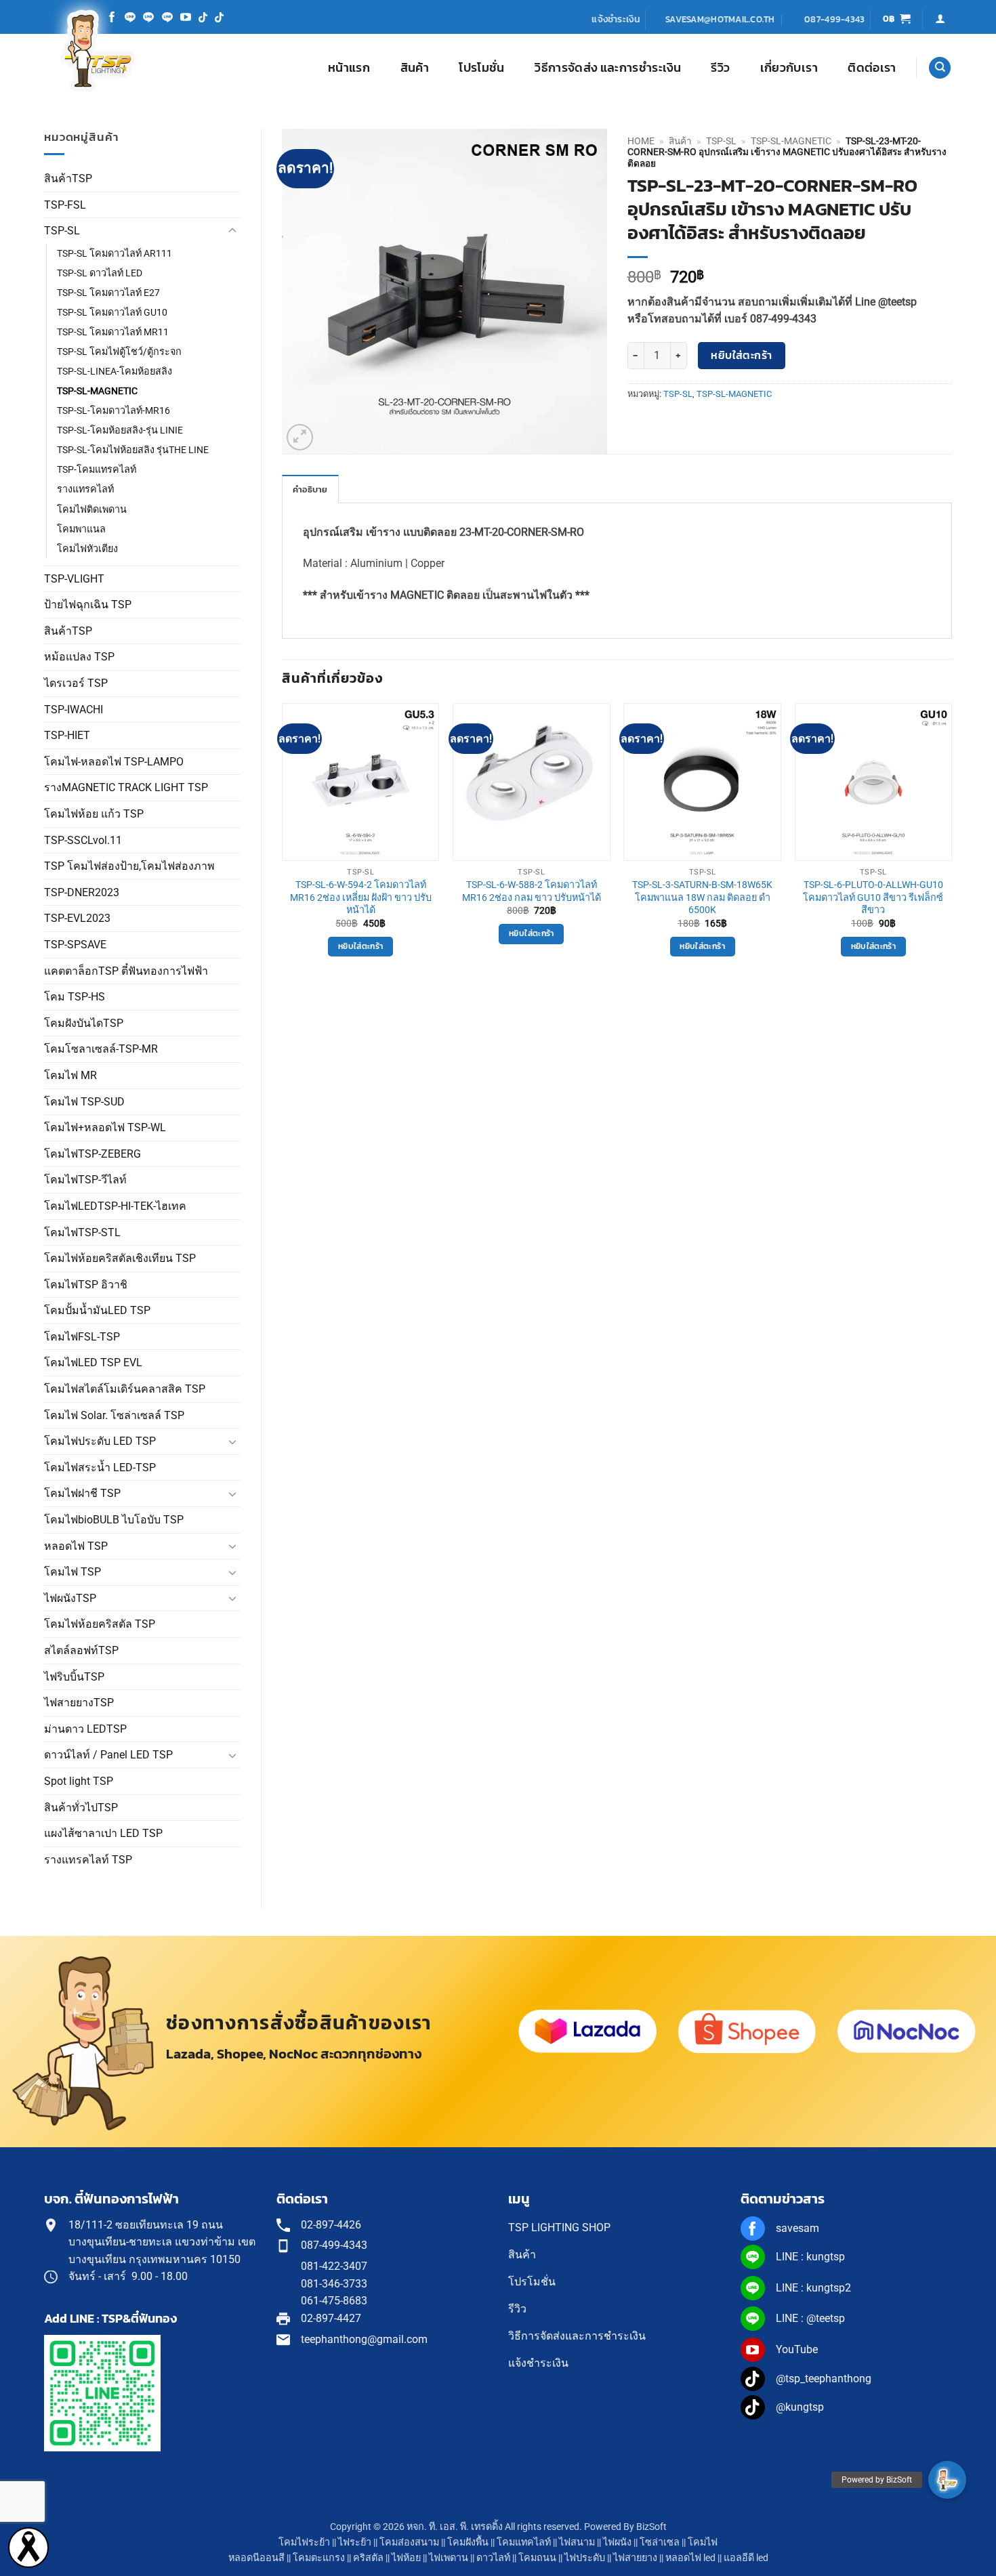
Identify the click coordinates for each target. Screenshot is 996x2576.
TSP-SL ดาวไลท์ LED (100, 273)
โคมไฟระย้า (304, 2542)
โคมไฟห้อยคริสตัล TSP (100, 1624)
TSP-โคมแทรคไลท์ (97, 470)
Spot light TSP (79, 1781)
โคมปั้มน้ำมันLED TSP (97, 1310)
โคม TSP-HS (75, 997)
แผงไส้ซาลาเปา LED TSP (103, 1833)
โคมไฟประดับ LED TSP (100, 1441)
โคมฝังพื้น (468, 2542)
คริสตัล (368, 2558)
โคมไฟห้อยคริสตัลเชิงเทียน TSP (120, 1258)
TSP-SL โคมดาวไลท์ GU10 (112, 313)
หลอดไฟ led (690, 2558)
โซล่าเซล (660, 2542)
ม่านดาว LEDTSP (85, 1729)
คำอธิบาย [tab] (310, 489)
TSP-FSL (65, 205)
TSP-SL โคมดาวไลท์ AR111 (115, 254)
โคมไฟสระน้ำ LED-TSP (100, 1468)
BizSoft (651, 2527)
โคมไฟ (703, 2542)
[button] (897, 19)
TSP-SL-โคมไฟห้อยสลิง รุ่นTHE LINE (133, 450)
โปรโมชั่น (481, 68)
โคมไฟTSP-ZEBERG (92, 1154)
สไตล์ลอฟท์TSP (81, 1650)
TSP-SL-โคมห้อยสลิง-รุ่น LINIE (120, 430)
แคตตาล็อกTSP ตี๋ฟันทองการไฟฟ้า (126, 971)
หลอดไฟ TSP (76, 1546)
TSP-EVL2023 (77, 918)
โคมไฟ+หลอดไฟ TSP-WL (105, 1127)
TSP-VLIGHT (74, 579)
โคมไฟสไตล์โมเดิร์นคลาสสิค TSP (125, 1389)
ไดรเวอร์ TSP (76, 683)
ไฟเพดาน (449, 2558)
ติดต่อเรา (872, 68)
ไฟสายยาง (635, 2558)
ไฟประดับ (585, 2558)
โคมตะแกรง (319, 2558)
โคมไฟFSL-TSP (82, 1337)
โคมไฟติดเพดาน (92, 510)
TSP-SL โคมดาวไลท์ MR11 (113, 332)
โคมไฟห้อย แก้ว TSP (94, 814)
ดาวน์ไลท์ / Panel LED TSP (108, 1755)
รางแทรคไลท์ (85, 489)
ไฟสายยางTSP (79, 1703)
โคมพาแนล (81, 529)
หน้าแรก (349, 68)
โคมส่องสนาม (409, 2542)
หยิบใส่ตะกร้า (742, 355)
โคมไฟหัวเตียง (87, 549)
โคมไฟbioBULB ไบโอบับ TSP (114, 1520)
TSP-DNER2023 (82, 892)
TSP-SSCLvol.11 (83, 840)
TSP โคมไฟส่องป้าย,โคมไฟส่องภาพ (129, 866)
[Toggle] (232, 231)
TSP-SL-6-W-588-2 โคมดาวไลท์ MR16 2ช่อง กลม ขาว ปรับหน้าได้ (532, 891)
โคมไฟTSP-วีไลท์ (85, 1180)
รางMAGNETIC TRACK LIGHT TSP (126, 787)
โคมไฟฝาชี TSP (82, 1493)
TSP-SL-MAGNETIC (97, 391)
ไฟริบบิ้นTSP (74, 1677)
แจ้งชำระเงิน (616, 19)
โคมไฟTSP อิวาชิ (86, 1285)
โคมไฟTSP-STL (82, 1232)
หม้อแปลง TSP (79, 657)
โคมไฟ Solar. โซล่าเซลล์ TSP (114, 1415)
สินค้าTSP (68, 178)
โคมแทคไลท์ (524, 2542)
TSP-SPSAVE (75, 945)
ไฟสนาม (577, 2542)
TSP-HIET (67, 735)
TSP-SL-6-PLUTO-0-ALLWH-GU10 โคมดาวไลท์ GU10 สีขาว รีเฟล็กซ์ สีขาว (873, 898)
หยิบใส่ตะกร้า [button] (360, 946)
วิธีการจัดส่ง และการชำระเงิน (608, 68)
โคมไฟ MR (70, 1075)
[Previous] (283, 842)
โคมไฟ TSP (72, 1572)
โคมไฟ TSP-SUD (84, 1102)
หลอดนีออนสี (256, 2558)
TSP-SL (62, 231)
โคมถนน (537, 2558)
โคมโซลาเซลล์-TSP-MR (101, 1049)
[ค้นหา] (940, 68)
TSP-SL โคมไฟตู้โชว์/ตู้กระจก (119, 352)
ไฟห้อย (406, 2558)
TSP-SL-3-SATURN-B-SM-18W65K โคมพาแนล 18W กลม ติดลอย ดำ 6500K (702, 898)
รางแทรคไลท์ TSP (88, 1860)
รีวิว (720, 68)
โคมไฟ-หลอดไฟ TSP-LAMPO (114, 762)
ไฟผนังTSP (70, 1598)
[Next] (951, 842)
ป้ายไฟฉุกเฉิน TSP (88, 605)
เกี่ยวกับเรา (789, 68)
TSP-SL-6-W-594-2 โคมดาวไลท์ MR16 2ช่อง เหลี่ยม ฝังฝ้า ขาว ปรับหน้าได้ (361, 898)
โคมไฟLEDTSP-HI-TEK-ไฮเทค (115, 1206)
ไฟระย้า (355, 2542)
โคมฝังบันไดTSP (84, 1023)
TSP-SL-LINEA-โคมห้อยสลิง (115, 372)
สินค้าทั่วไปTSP (81, 1808)
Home (641, 141)
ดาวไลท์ (493, 2558)
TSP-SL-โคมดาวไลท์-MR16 (113, 411)
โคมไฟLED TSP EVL (93, 1363)
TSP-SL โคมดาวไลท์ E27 (108, 293)
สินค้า (415, 68)
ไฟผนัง (617, 2542)
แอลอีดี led (746, 2558)
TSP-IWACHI (74, 710)
